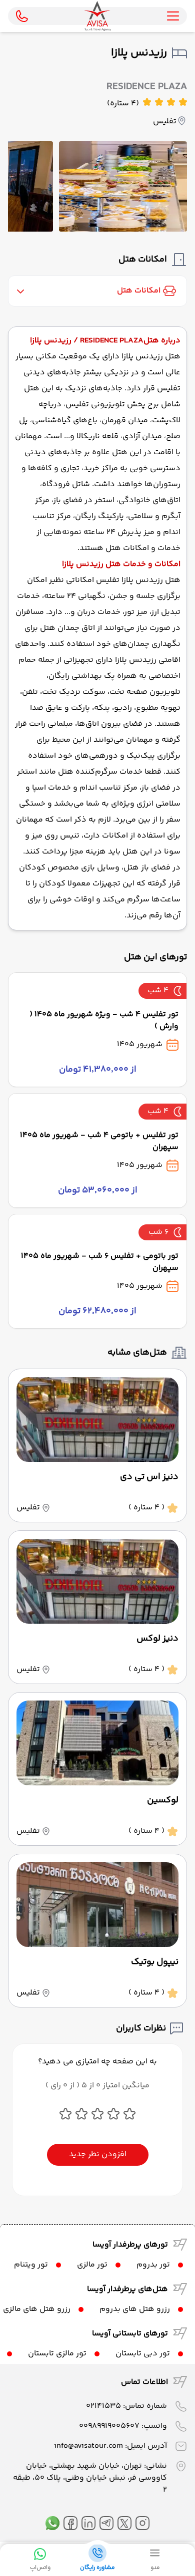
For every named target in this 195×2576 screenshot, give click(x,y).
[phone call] (22, 16)
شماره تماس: (126, 2406)
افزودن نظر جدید (98, 2154)
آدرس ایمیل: (110, 2446)
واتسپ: (123, 2426)
